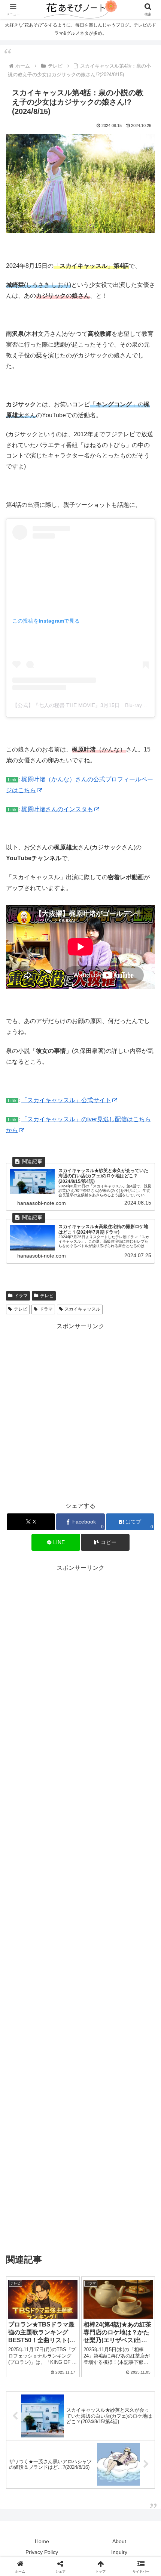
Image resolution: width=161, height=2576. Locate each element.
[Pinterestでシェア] (45, 2156)
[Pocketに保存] (98, 2136)
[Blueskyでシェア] (98, 2115)
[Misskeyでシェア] (134, 2115)
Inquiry (119, 2552)
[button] (145, 1548)
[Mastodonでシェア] (63, 2115)
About (119, 2541)
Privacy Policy (42, 2552)
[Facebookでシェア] (27, 2136)
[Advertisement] (80, 1412)
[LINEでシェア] (134, 2136)
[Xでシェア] (27, 2115)
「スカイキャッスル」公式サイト (66, 1100)
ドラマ (21, 1296)
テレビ (47, 1296)
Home (42, 2541)
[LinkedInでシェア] (81, 2156)
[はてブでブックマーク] (63, 2136)
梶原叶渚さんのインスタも (57, 809)
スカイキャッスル (82, 1309)
